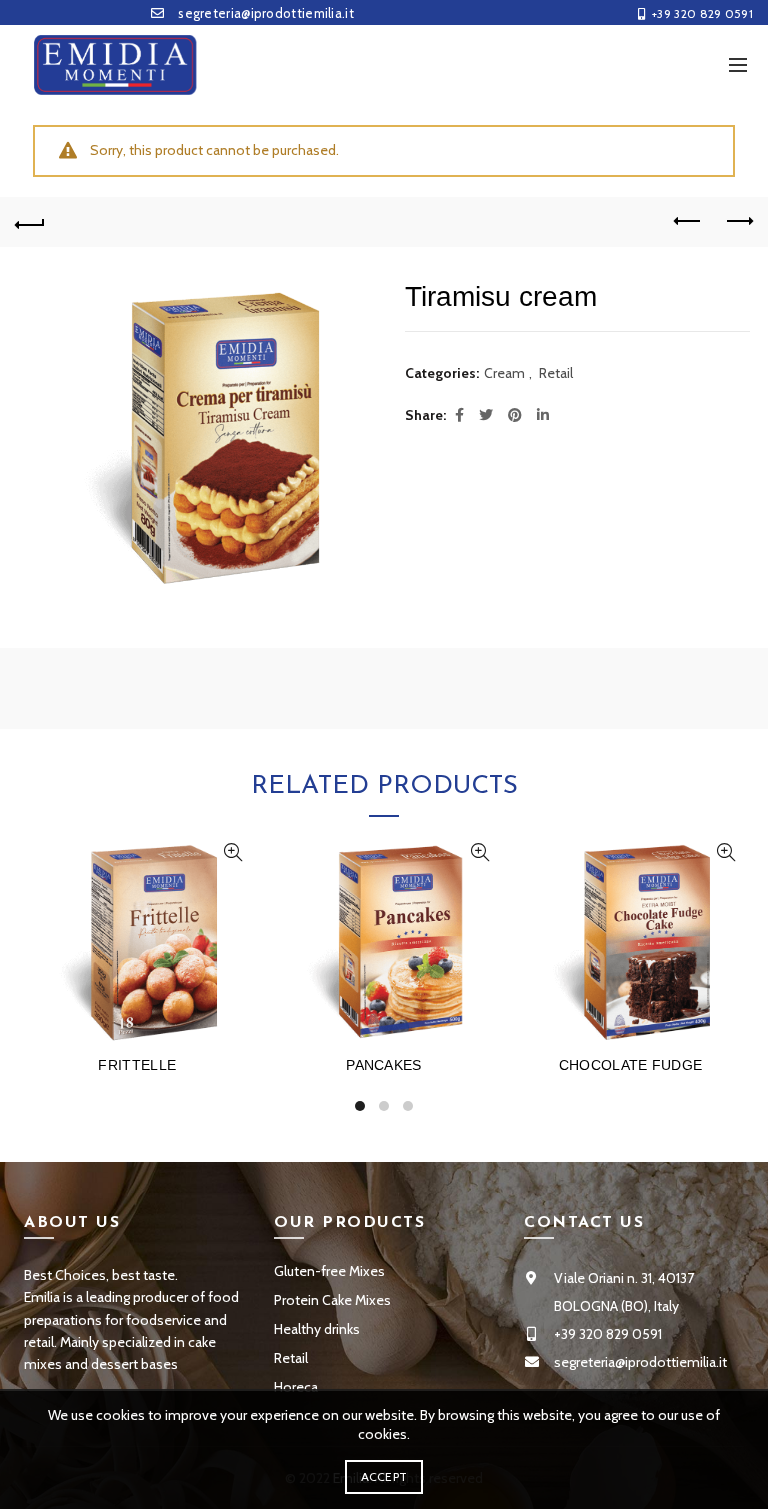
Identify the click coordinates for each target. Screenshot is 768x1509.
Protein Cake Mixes (332, 1300)
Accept (384, 1476)
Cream (504, 373)
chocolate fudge (631, 1065)
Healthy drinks (317, 1329)
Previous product (688, 222)
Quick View (233, 852)
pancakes (383, 1065)
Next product (738, 222)
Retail (556, 373)
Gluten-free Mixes (329, 1271)
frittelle (137, 1065)
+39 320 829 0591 (702, 13)
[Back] (30, 222)
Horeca (296, 1387)
